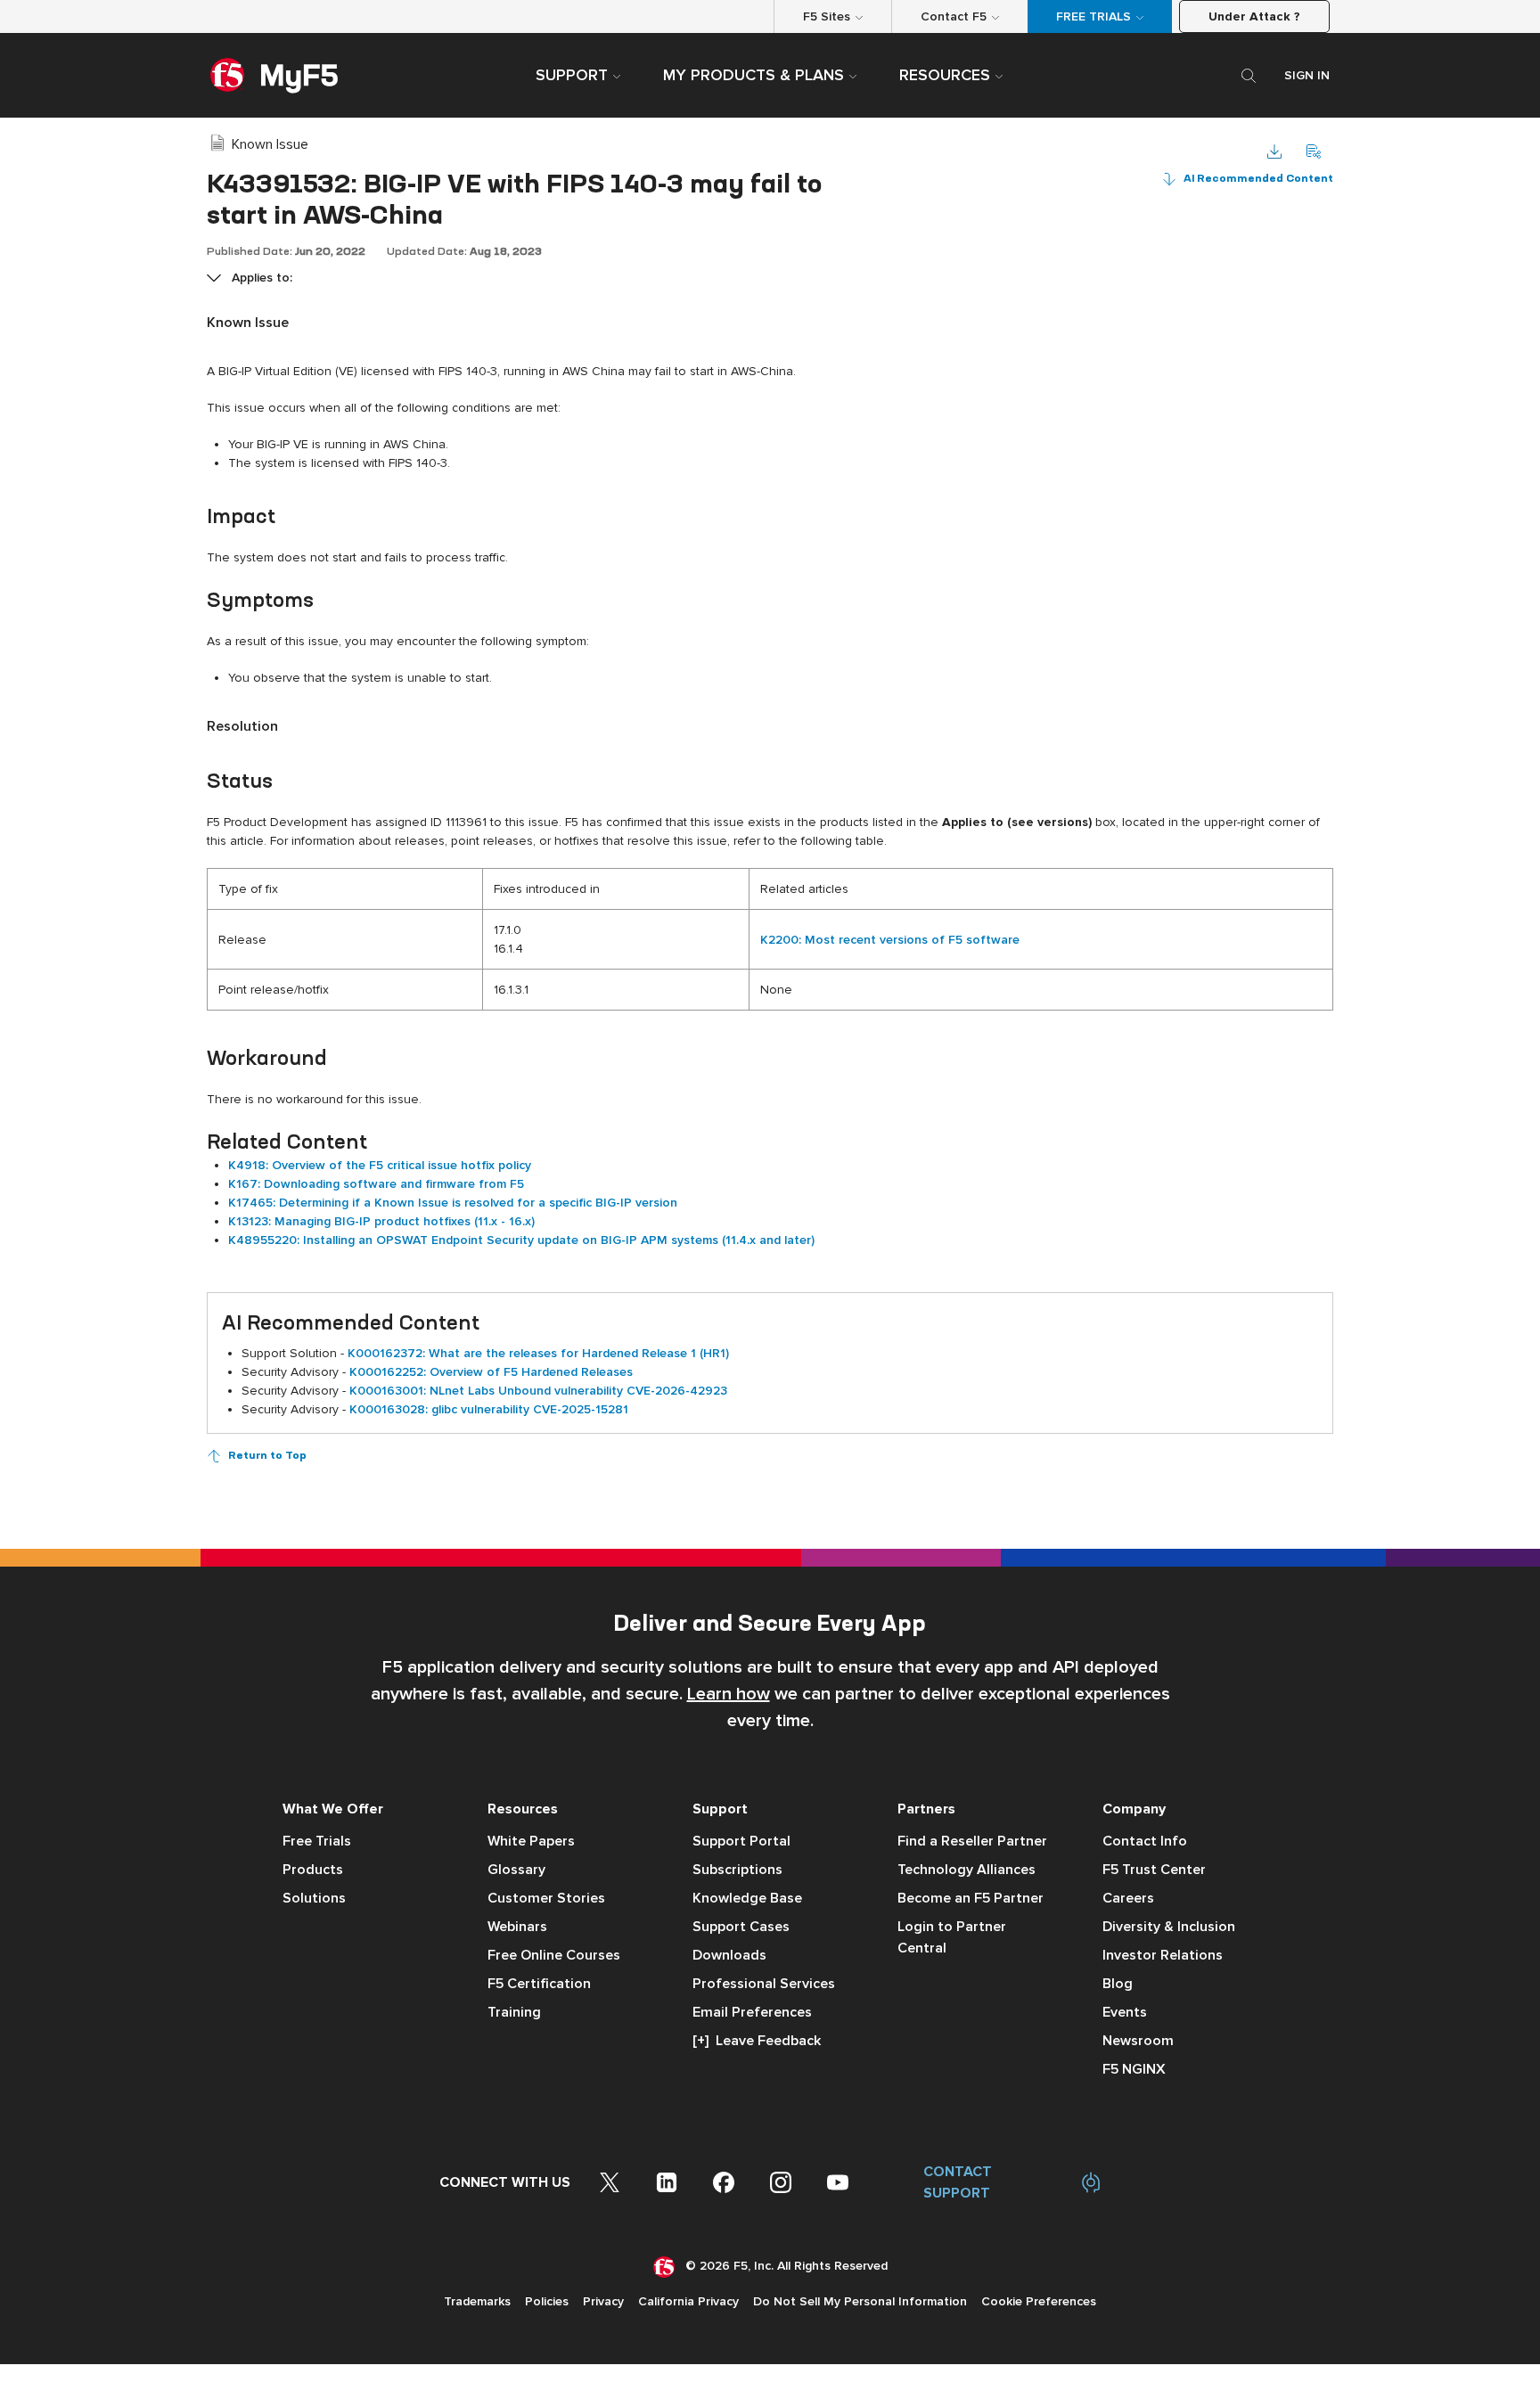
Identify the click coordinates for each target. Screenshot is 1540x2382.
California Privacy (688, 2301)
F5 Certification (539, 1984)
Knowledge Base (747, 1898)
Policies (547, 2301)
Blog (1118, 1984)
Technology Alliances (967, 1870)
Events (1125, 2012)
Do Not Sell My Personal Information (860, 2301)
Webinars (517, 1927)
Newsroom (1138, 2041)
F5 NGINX (1134, 2069)
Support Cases (741, 1927)
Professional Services (764, 1984)
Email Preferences (752, 2012)
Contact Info (1145, 1841)
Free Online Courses (554, 1955)
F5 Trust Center (1154, 1870)
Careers (1128, 1898)
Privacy (603, 2301)
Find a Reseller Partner (972, 1841)
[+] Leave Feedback (757, 2041)
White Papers (531, 1841)
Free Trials (317, 1841)
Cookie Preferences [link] (1039, 2301)
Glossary (516, 1870)
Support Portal (741, 1841)
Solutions (314, 1898)
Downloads (729, 1955)
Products (313, 1870)
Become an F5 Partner (971, 1898)
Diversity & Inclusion (1169, 1927)
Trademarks (477, 2301)
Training (514, 2012)
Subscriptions (737, 1870)
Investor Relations (1163, 1955)
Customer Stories (546, 1898)
